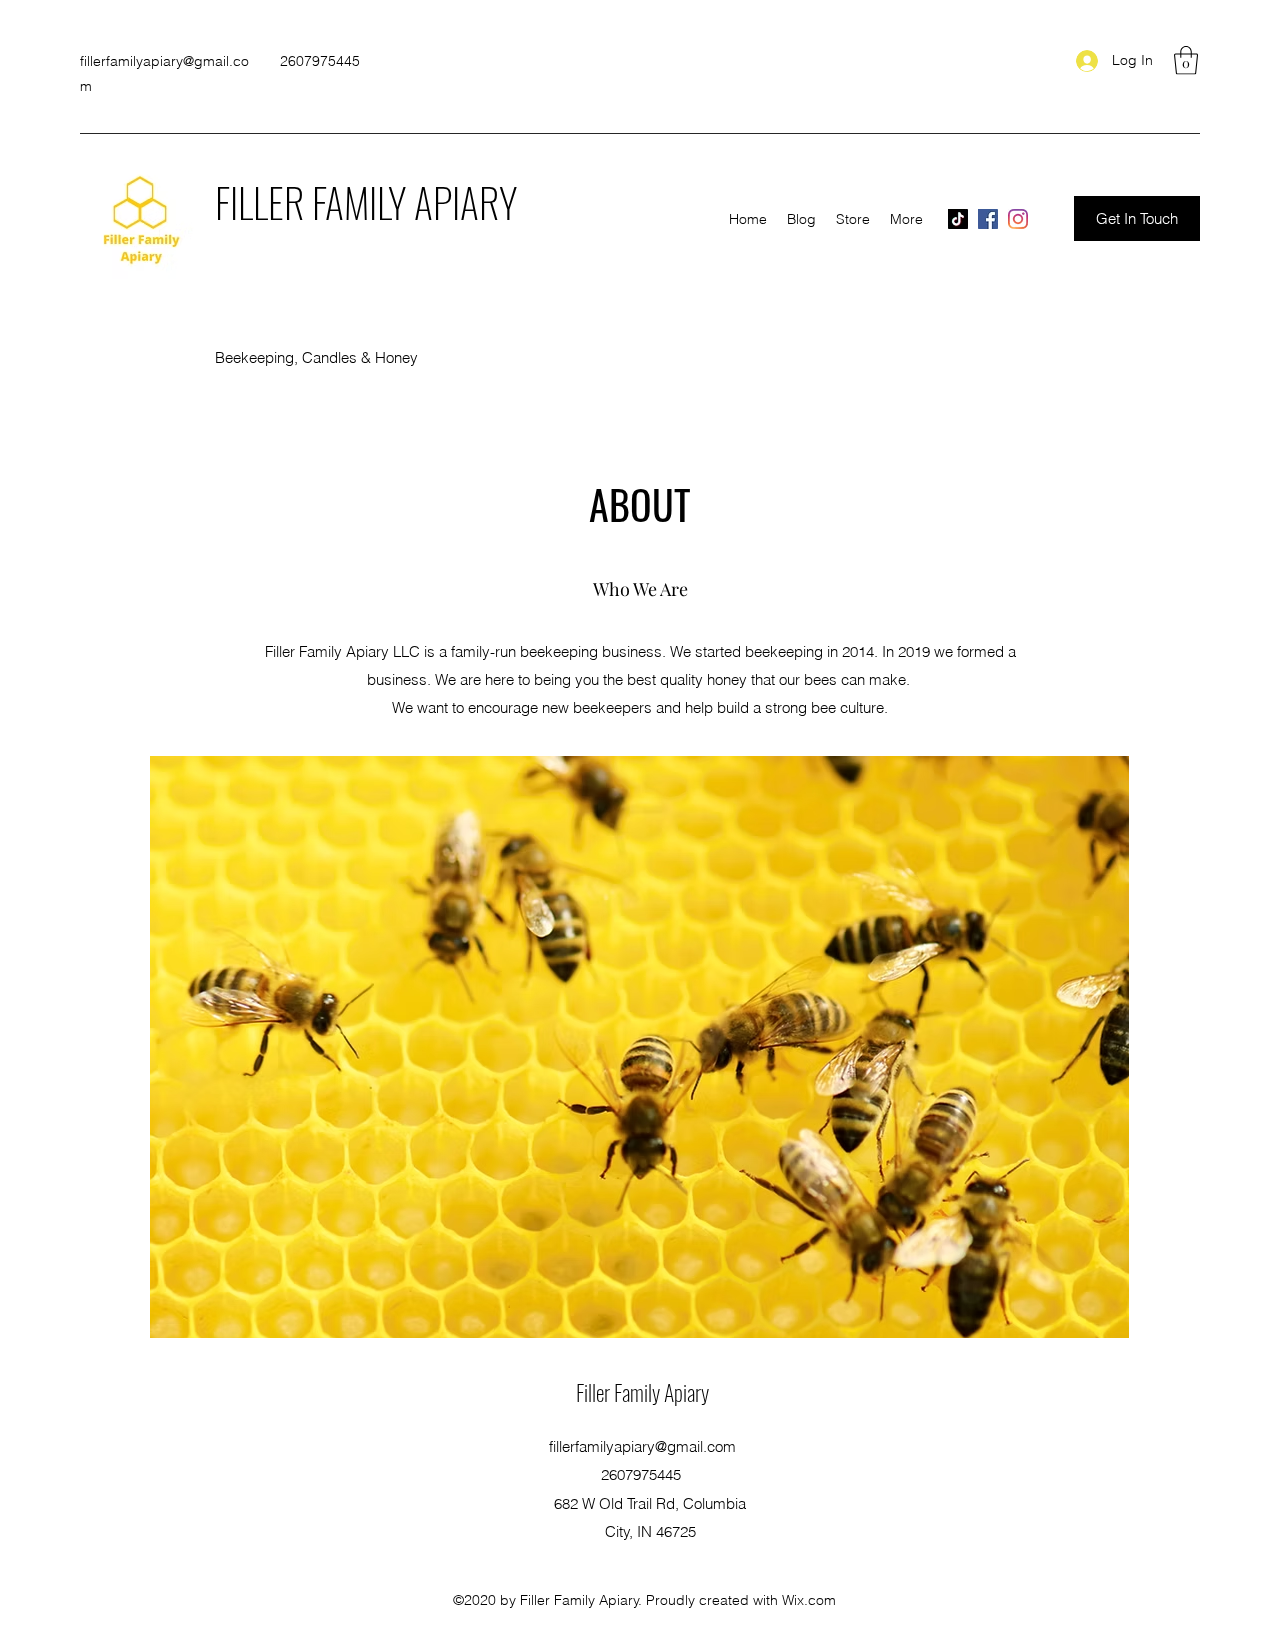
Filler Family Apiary (642, 1392)
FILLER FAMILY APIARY (366, 202)
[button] (1186, 60)
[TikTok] (958, 219)
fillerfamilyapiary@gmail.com (642, 1446)
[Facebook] (988, 219)
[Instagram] (1018, 219)
